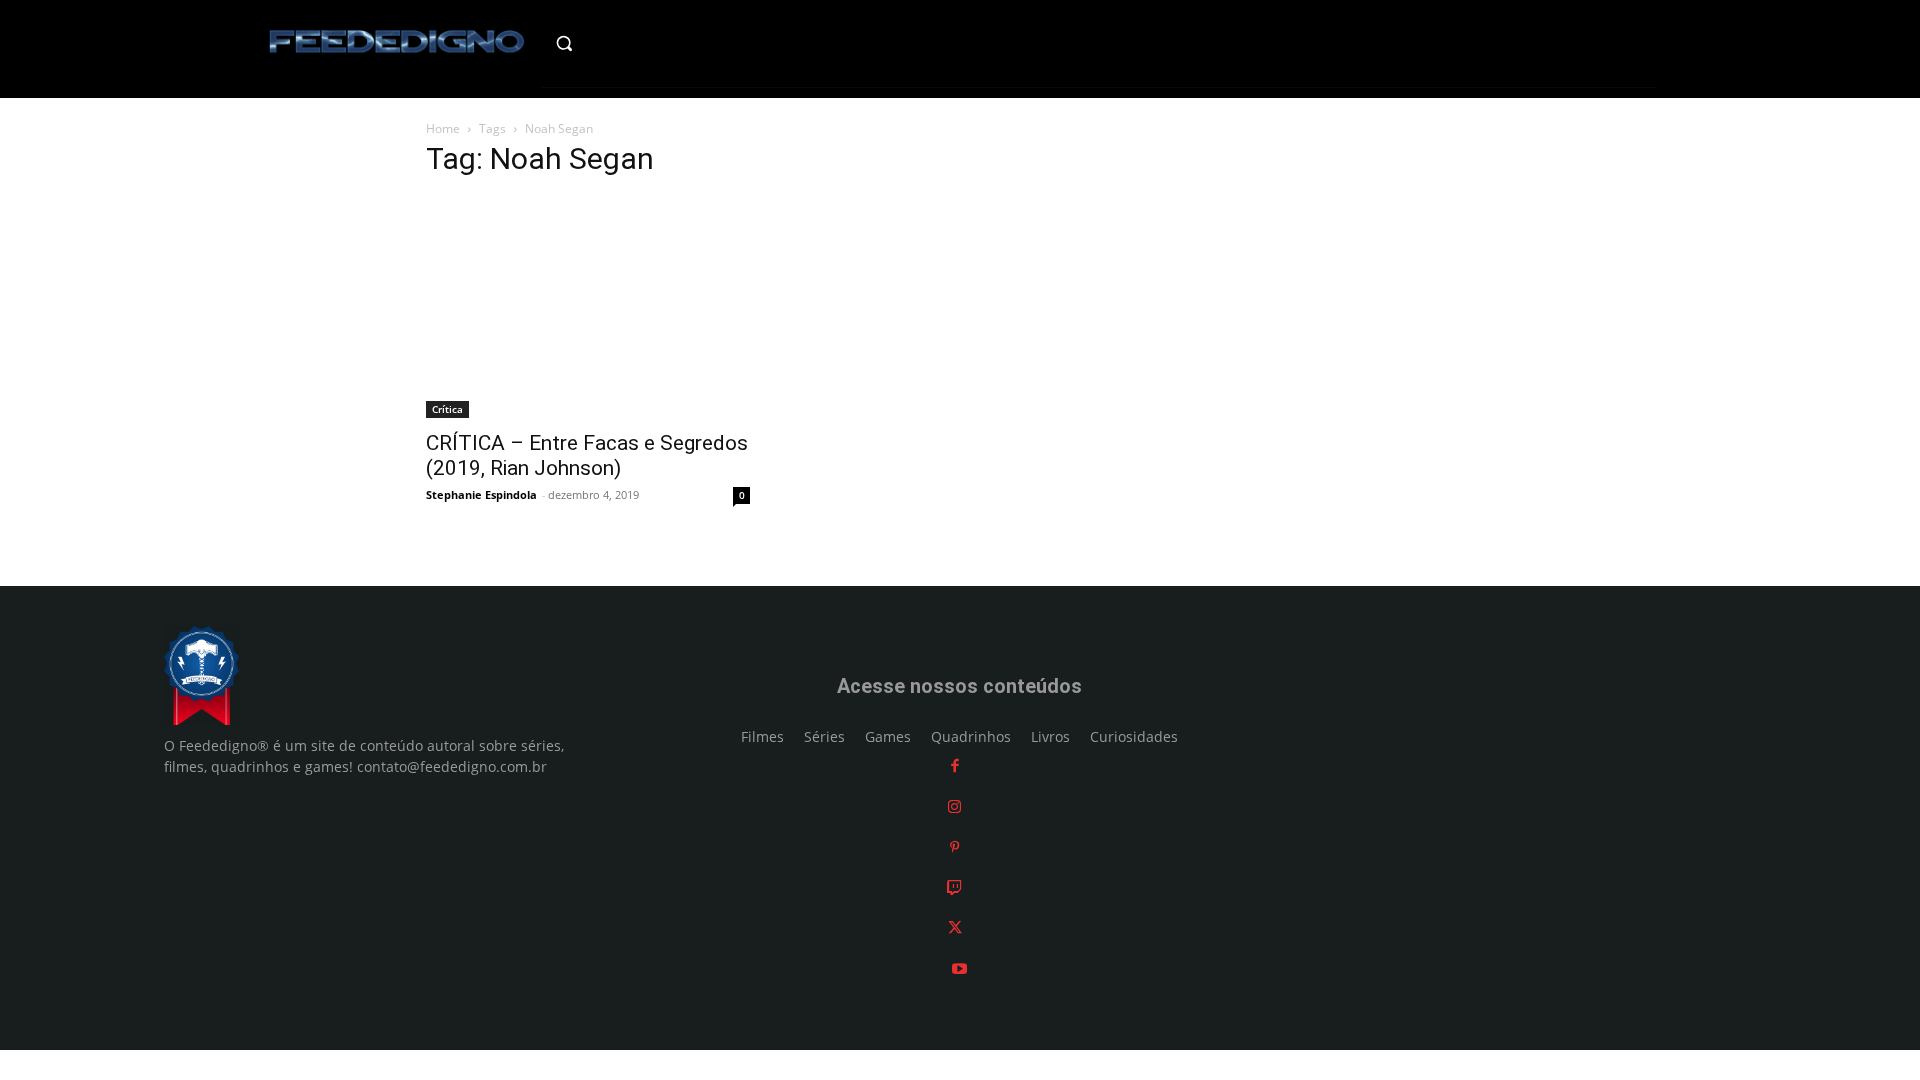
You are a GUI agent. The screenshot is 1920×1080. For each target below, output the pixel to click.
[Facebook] (955, 766)
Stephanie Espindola (481, 494)
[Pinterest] (954, 847)
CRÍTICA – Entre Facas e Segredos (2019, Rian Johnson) (587, 455)
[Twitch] (954, 887)
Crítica (447, 409)
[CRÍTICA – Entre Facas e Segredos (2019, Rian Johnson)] (588, 308)
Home (443, 128)
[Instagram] (954, 806)
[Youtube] (959, 968)
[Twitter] (955, 928)
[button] (606, 43)
